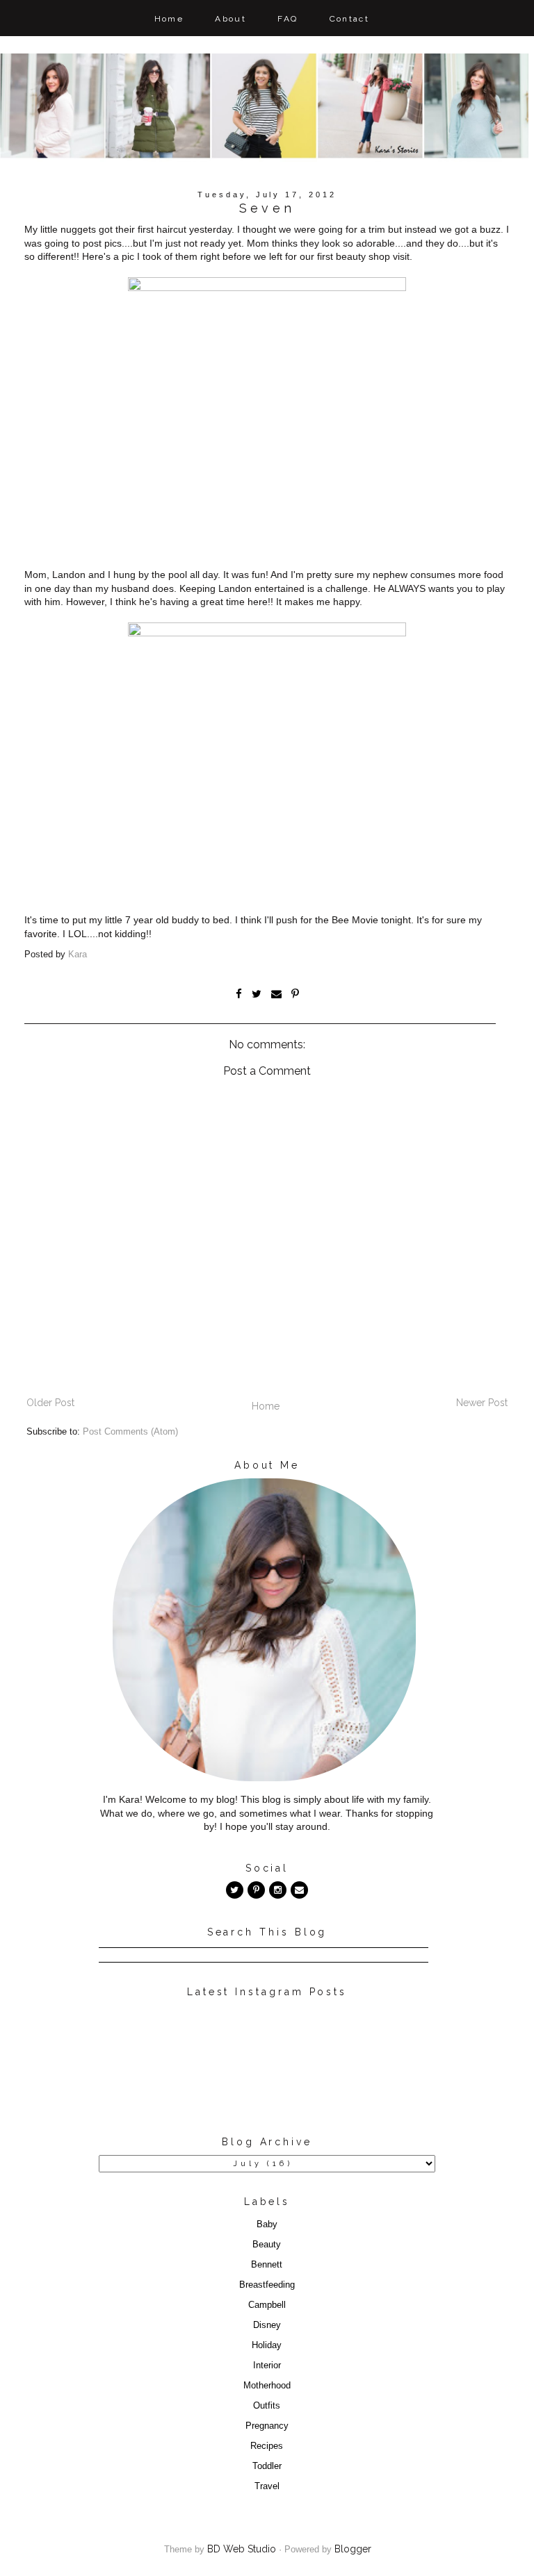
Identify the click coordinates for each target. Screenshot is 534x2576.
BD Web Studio (242, 2549)
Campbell (267, 2305)
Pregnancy (267, 2426)
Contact (350, 19)
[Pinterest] (256, 1890)
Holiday (267, 2345)
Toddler (267, 2466)
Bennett (267, 2265)
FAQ (288, 19)
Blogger (353, 2549)
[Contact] (299, 1890)
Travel (267, 2486)
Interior (267, 2366)
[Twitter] (235, 1890)
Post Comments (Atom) (130, 1432)
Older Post (50, 1403)
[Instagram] (278, 1890)
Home (169, 19)
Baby (267, 2224)
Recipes (267, 2446)
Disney (267, 2325)
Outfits (267, 2406)
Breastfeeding (267, 2285)
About (230, 19)
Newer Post (482, 1403)
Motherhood (267, 2386)
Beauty (267, 2245)
